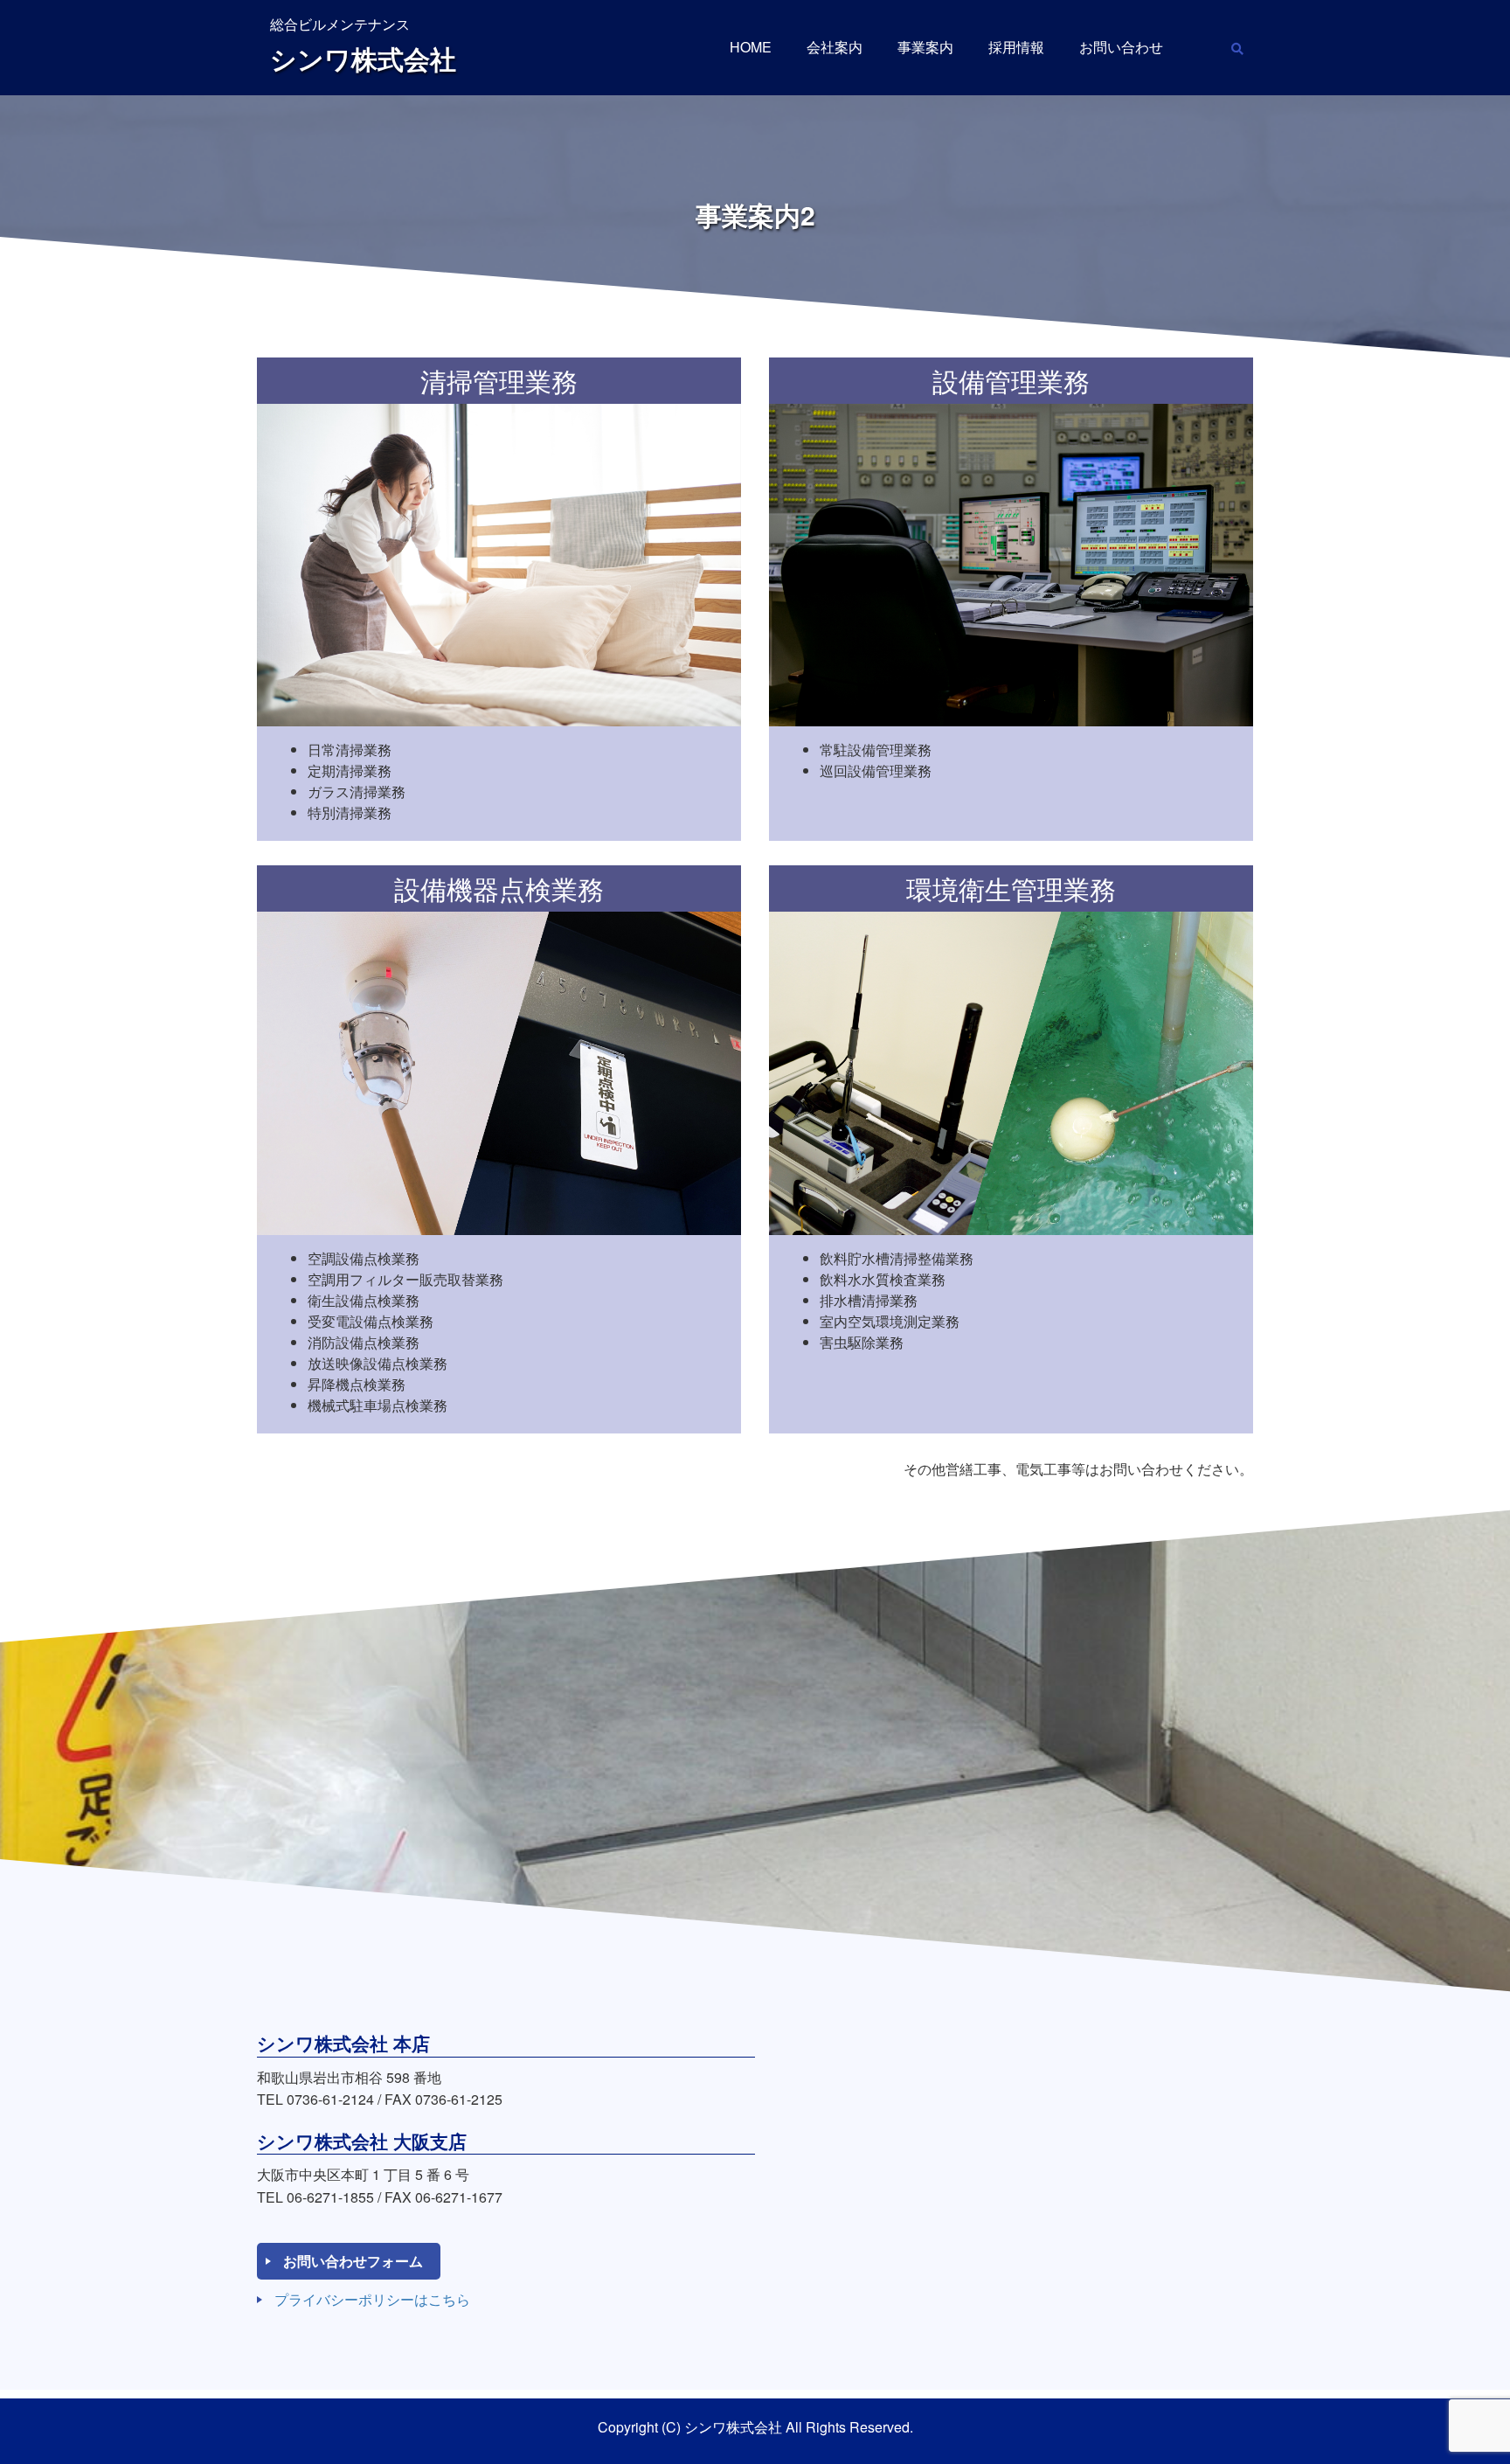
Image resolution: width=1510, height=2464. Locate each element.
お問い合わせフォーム (353, 2261)
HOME (751, 47)
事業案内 (925, 47)
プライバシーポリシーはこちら (372, 2299)
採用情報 (1016, 47)
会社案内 (835, 47)
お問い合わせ (1121, 47)
